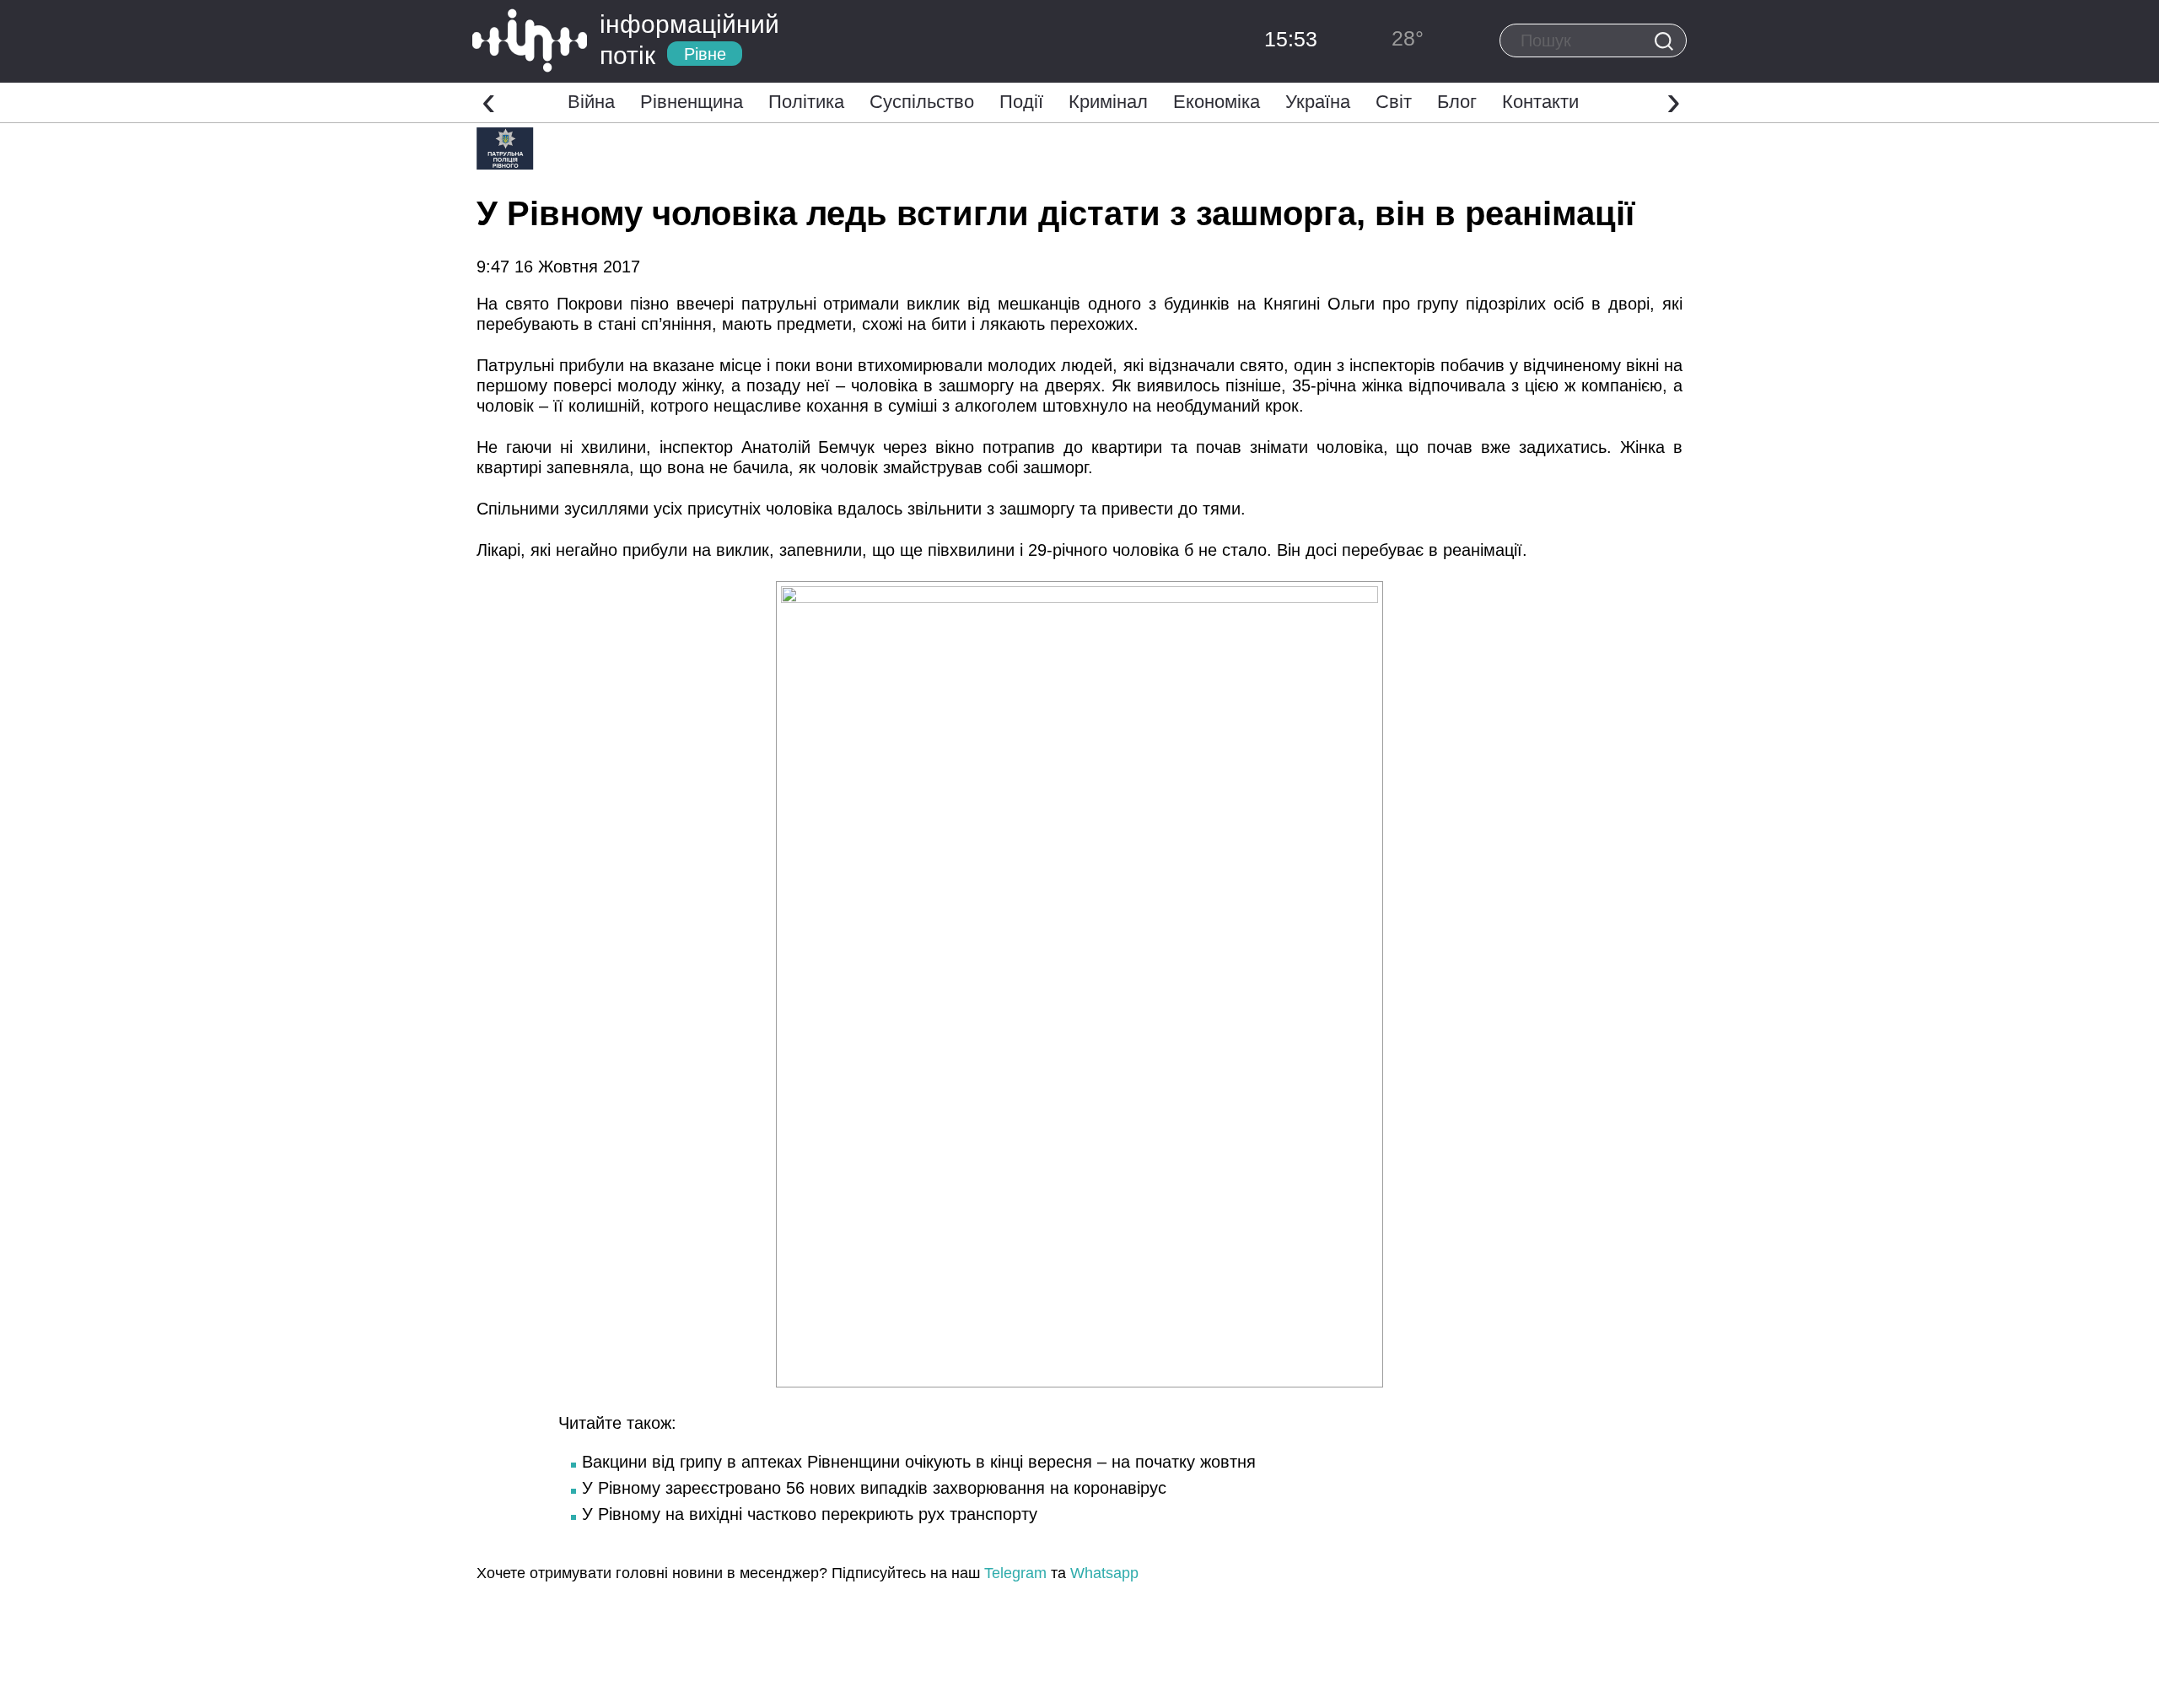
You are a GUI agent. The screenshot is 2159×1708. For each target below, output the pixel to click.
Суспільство (922, 102)
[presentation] (489, 100)
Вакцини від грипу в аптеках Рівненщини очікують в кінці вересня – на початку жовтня (919, 1462)
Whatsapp (1104, 1573)
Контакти (1540, 102)
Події (1021, 102)
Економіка (1217, 102)
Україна (1318, 102)
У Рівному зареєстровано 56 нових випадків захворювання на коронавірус (874, 1488)
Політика (806, 102)
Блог (1457, 102)
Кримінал (1108, 102)
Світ (1394, 102)
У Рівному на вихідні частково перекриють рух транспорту (810, 1514)
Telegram (1015, 1573)
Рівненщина (692, 102)
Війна (591, 102)
